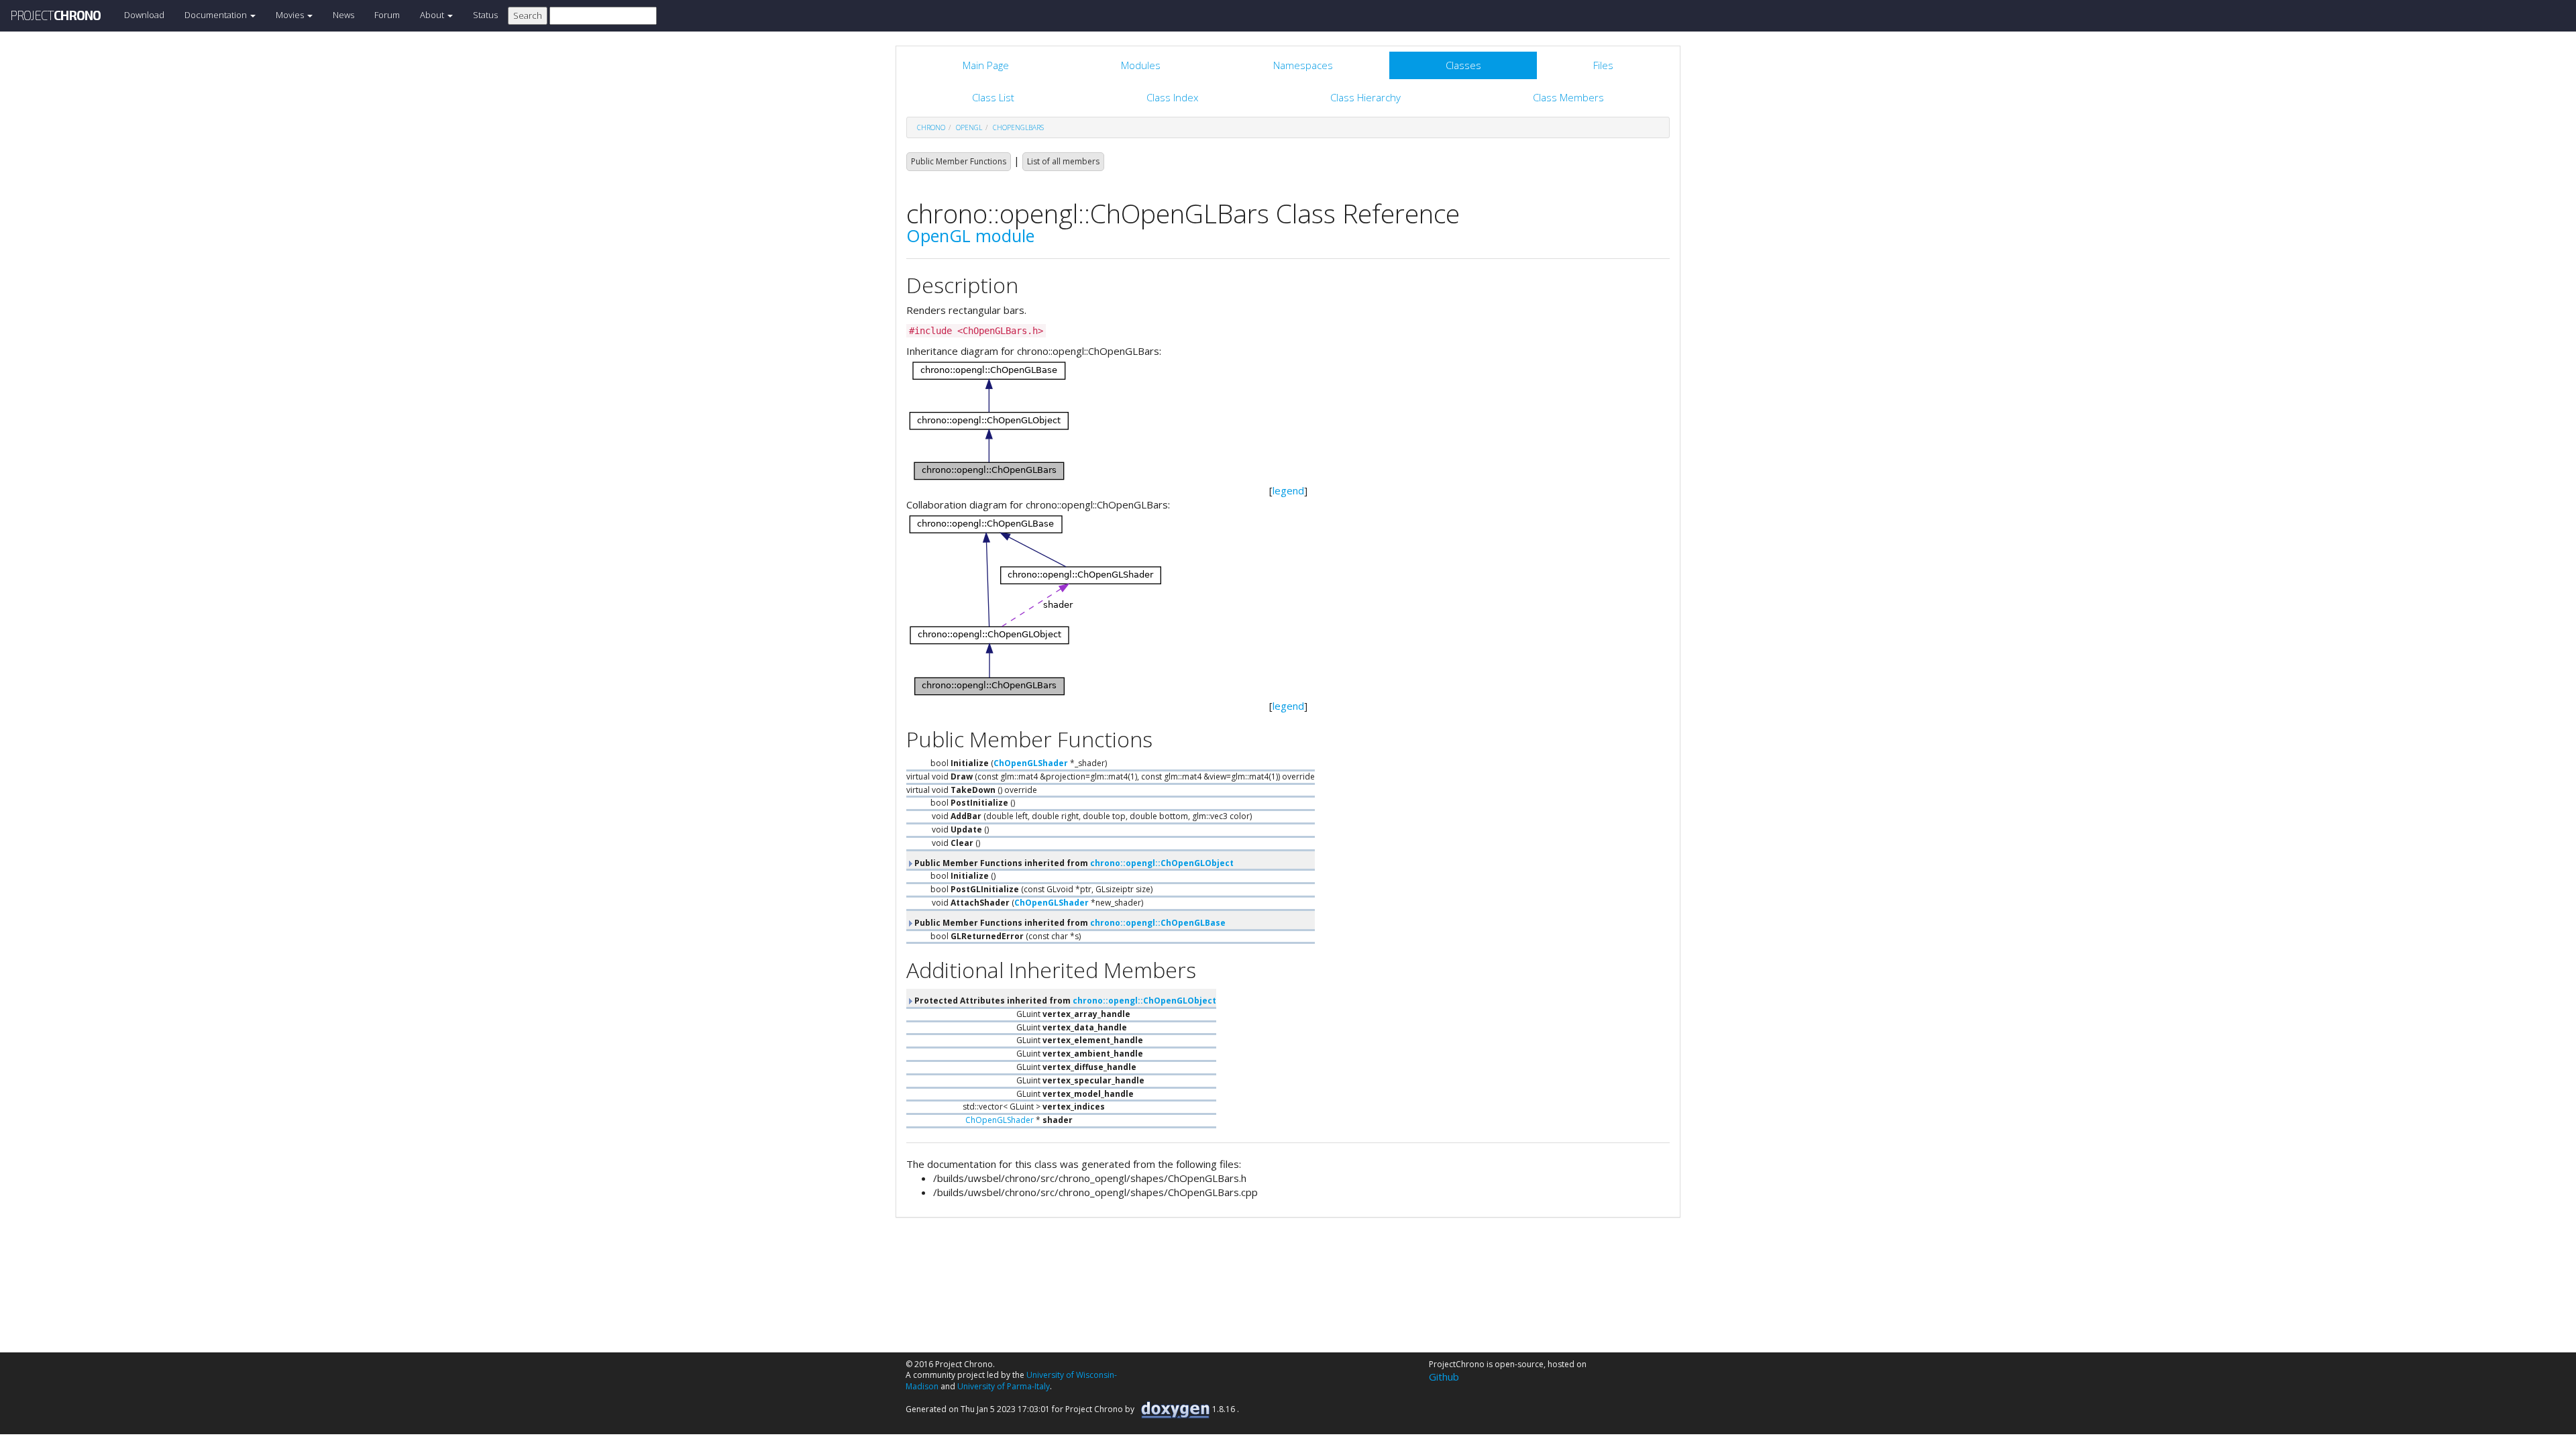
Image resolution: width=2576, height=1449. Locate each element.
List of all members (1063, 161)
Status (485, 15)
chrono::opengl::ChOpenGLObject (1162, 863)
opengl (969, 127)
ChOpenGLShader (1031, 763)
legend (1288, 490)
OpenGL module (970, 235)
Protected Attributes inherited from (1064, 1001)
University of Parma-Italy (1004, 1386)
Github (1444, 1377)
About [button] (433, 15)
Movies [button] (291, 15)
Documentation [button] (217, 15)
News (343, 15)
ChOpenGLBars (1018, 127)
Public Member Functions (959, 161)
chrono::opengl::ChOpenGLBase (1158, 923)
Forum (387, 15)
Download (144, 15)
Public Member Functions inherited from (1073, 863)
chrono (931, 127)
